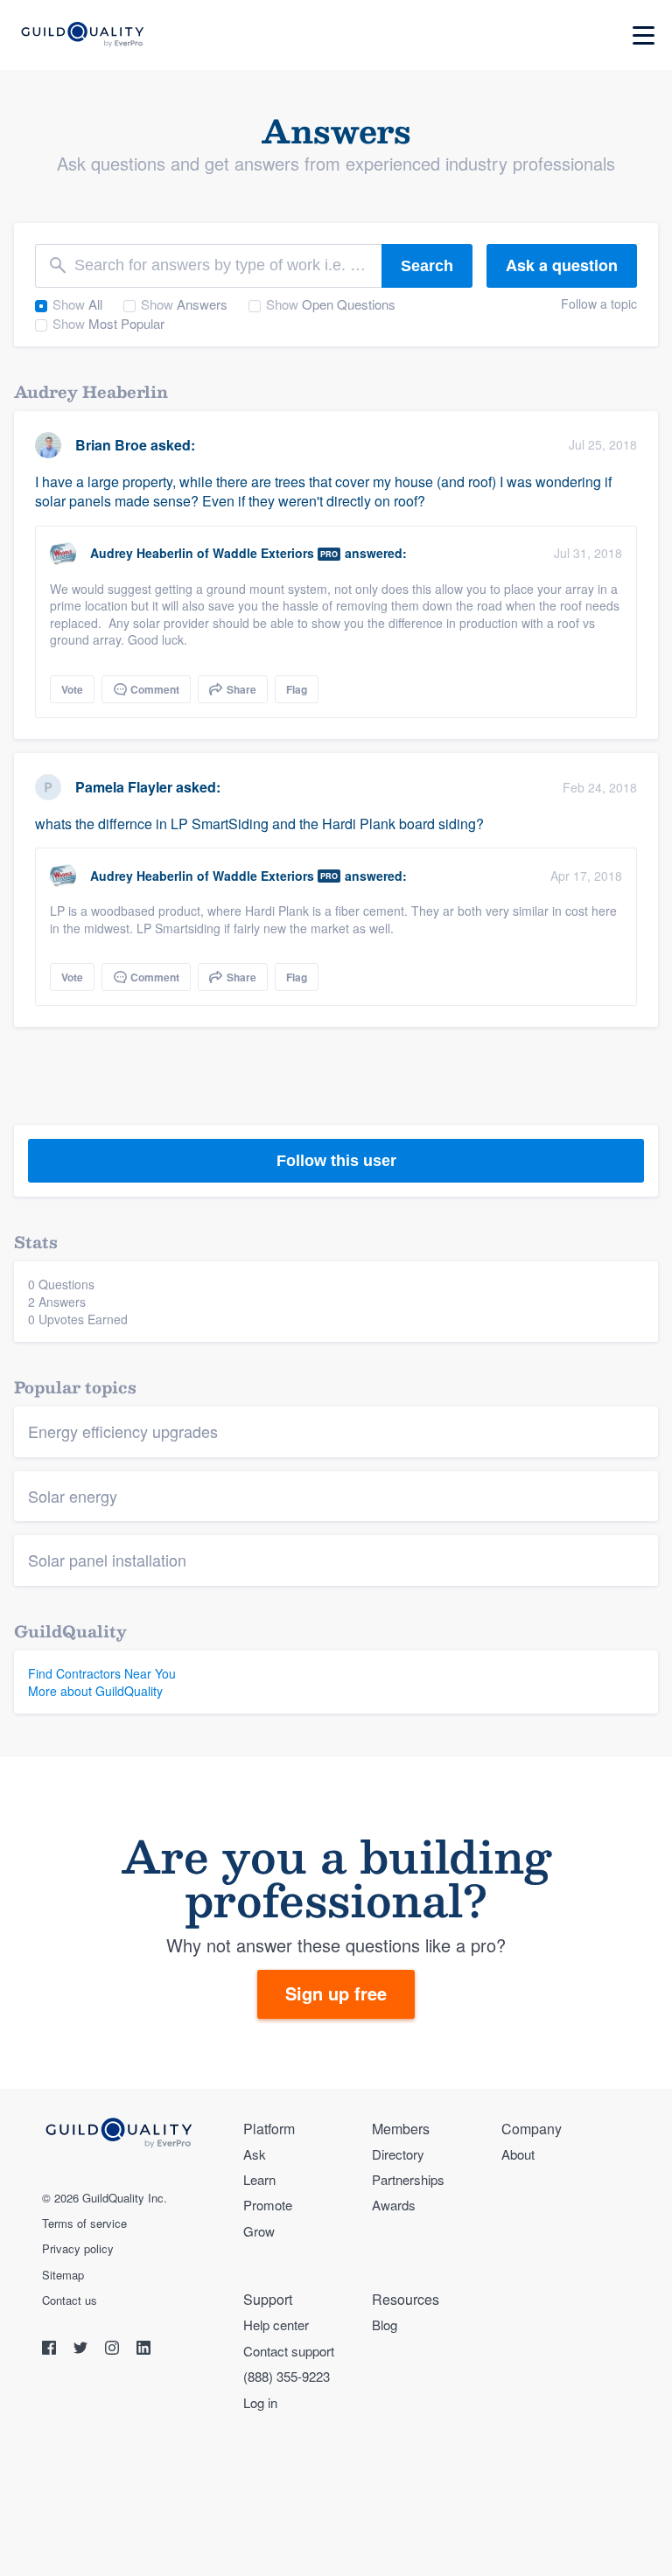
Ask (255, 2154)
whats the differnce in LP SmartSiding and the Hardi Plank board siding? (259, 824)
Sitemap (63, 2275)
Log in (260, 2402)
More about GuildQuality (95, 1691)
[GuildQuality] (82, 35)
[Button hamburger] (644, 35)
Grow (259, 2231)
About (518, 2154)
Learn (259, 2179)
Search (427, 266)
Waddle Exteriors (263, 553)
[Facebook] (51, 2350)
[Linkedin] (143, 2350)
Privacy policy (78, 2249)
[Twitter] (82, 2350)
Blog (385, 2325)
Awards (394, 2205)
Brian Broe (111, 445)
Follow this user (336, 1161)
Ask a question (562, 265)
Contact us (70, 2300)
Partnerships (408, 2179)
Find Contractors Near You (102, 1673)
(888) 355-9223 (287, 2376)
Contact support (289, 2351)
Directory (398, 2154)
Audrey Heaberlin (142, 553)
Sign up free (336, 1993)
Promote (268, 2205)
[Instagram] (114, 2350)
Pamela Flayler (124, 787)
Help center (276, 2325)
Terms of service (84, 2223)
